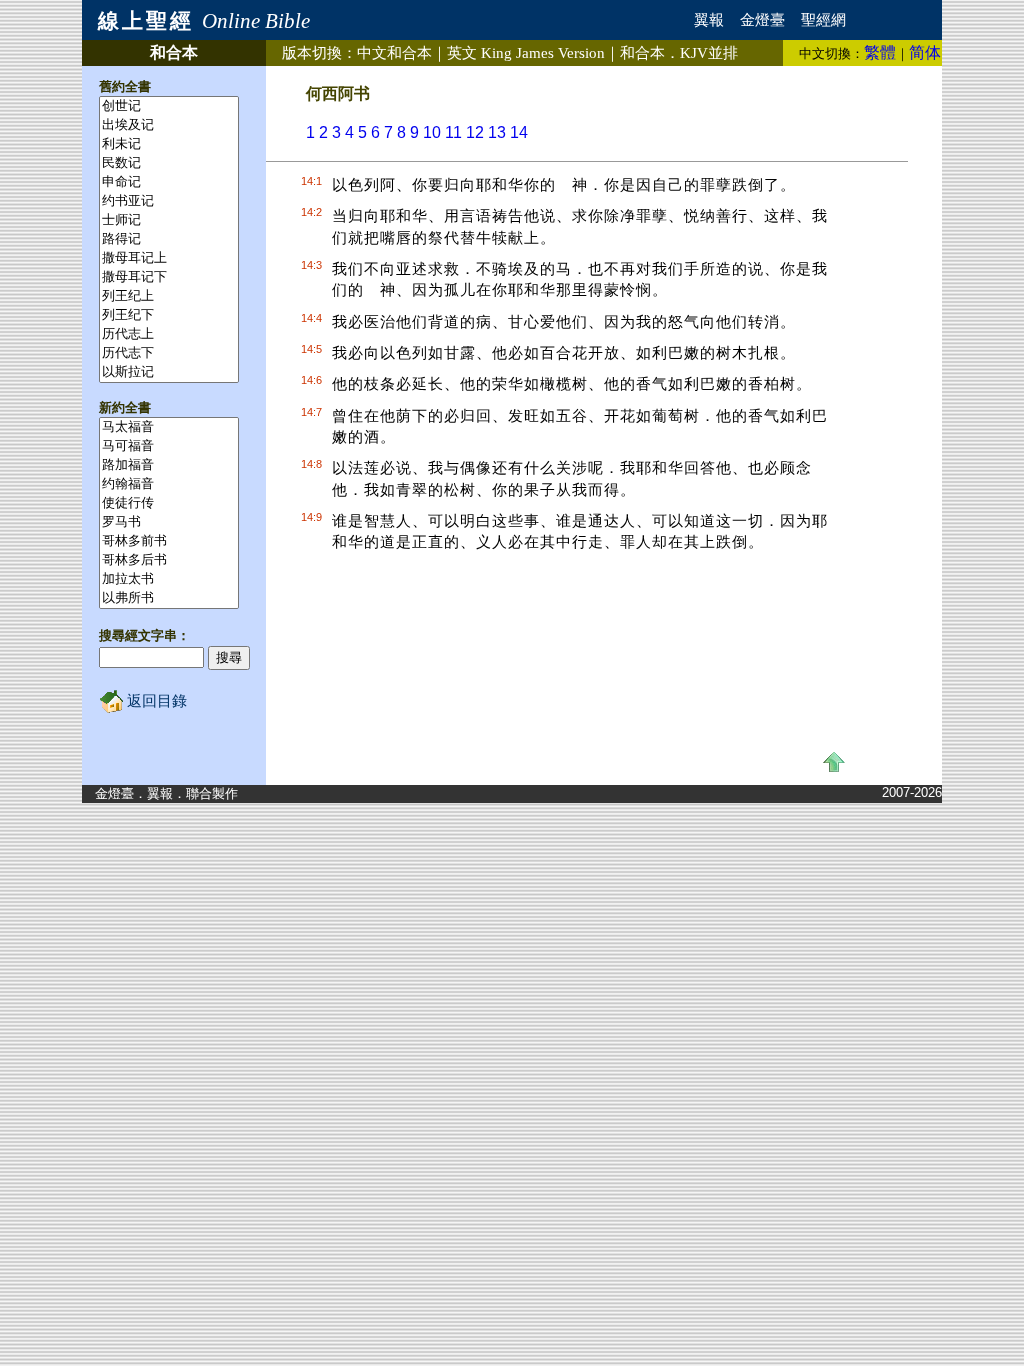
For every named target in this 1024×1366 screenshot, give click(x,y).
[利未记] (169, 144)
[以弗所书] (169, 598)
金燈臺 (762, 20)
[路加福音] (169, 465)
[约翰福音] (169, 484)
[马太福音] (169, 427)
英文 (526, 53)
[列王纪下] (169, 315)
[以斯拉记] (169, 372)
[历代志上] (169, 334)
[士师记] (169, 220)
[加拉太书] (169, 579)
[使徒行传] (169, 503)
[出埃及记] (169, 125)
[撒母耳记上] (169, 258)
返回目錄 (155, 701)
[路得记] (169, 239)
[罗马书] (169, 522)
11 (453, 132)
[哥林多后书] (169, 560)
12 (475, 132)
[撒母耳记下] (169, 277)
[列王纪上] (169, 296)
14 (519, 132)
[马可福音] (169, 446)
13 (497, 132)
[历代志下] (169, 353)
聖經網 (823, 20)
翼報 (709, 20)
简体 (925, 52)
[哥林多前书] (169, 541)
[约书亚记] (169, 201)
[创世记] (169, 106)
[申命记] (169, 182)
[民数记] (169, 163)
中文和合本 (394, 53)
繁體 (880, 52)
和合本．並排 (679, 53)
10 (432, 132)
